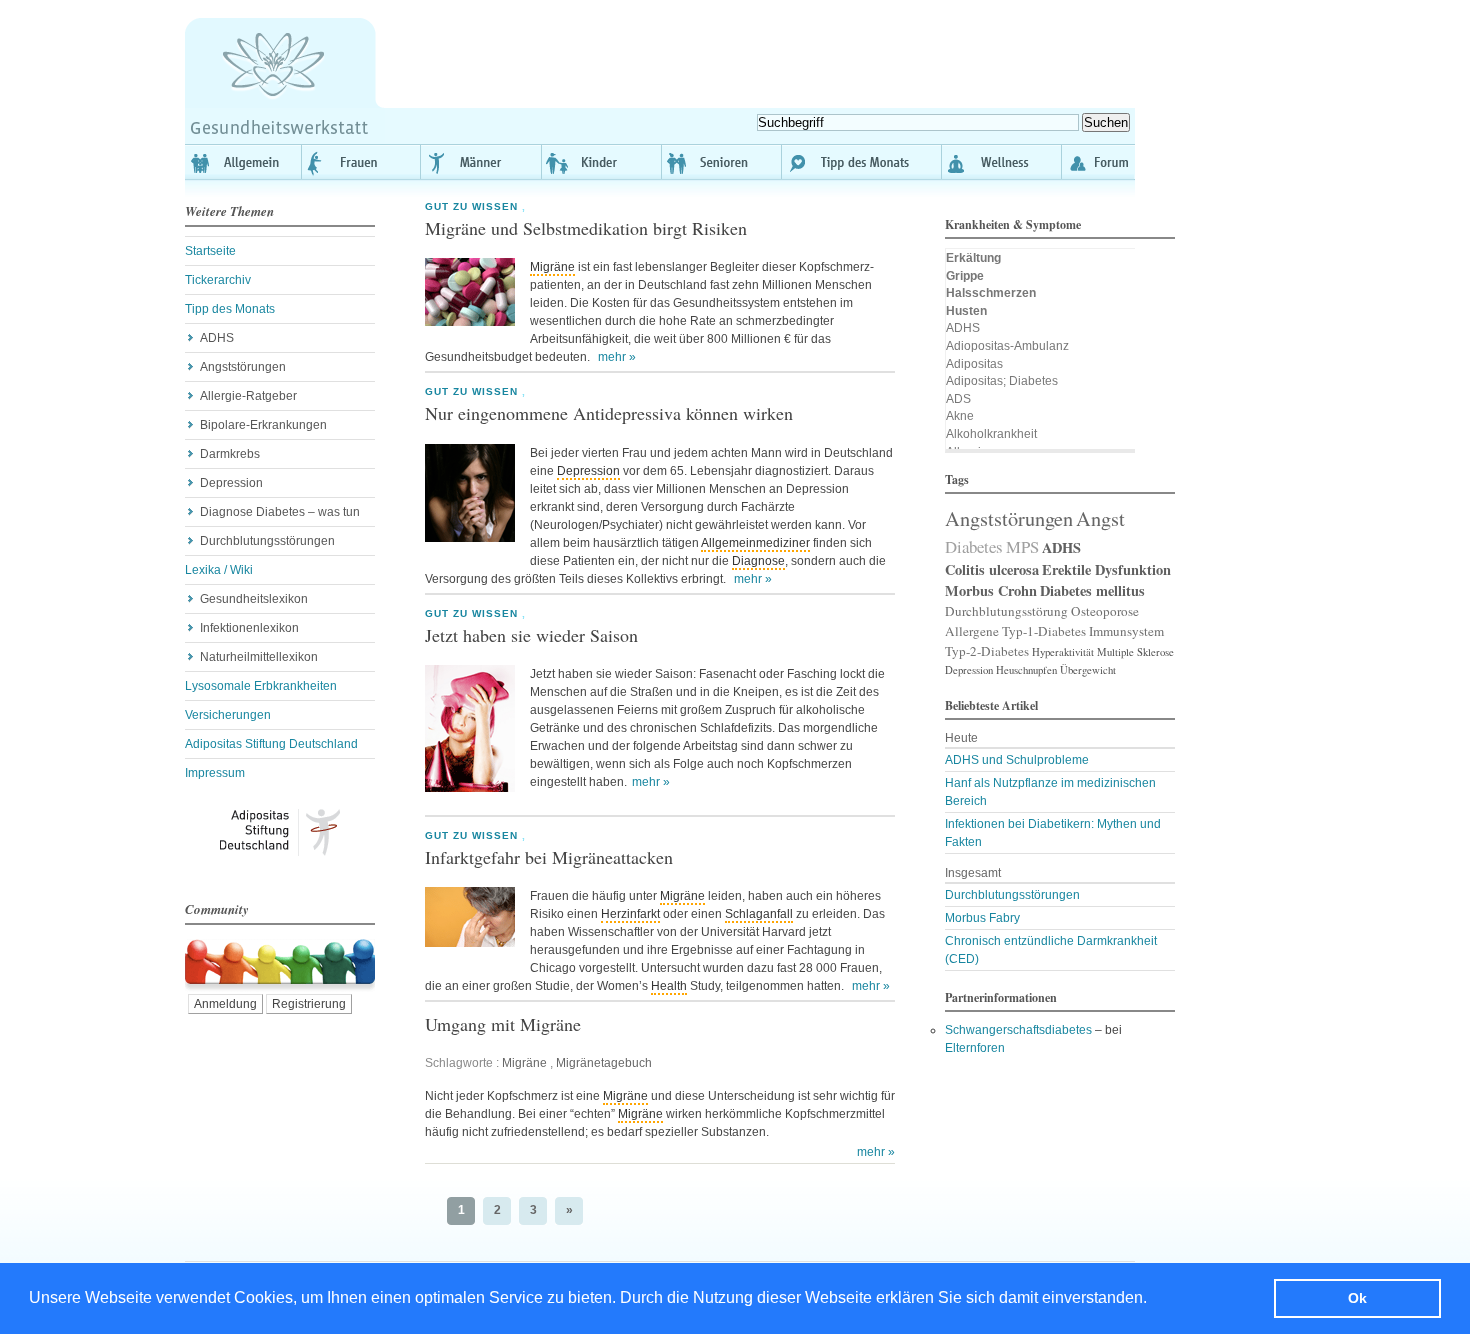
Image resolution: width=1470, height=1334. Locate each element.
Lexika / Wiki (219, 570)
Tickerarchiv (218, 280)
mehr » (617, 357)
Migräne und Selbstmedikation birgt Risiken (586, 228)
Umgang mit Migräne (503, 1024)
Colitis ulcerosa (992, 569)
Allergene (972, 631)
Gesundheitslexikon (254, 599)
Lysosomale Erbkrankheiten (261, 686)
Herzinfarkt (630, 914)
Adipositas (974, 364)
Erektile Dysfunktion (1106, 569)
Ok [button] (1357, 1298)
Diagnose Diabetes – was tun (280, 512)
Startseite (210, 251)
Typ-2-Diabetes (987, 651)
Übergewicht (1088, 670)
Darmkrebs (230, 454)
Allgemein (243, 162)
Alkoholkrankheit (991, 434)
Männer (482, 162)
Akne (960, 416)
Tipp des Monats (862, 162)
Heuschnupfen (1026, 670)
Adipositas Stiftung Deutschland (271, 744)
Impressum (215, 773)
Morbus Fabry (982, 918)
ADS (958, 399)
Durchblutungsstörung (1006, 611)
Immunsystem (1126, 631)
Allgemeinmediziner (755, 543)
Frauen (362, 162)
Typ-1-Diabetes (1044, 631)
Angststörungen (243, 367)
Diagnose (758, 561)
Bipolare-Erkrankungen (263, 425)
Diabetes (974, 546)
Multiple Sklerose (1135, 652)
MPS (1022, 546)
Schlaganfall (759, 914)
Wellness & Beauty (1002, 162)
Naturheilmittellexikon (259, 657)
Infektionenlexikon (249, 628)
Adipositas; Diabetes (1002, 381)
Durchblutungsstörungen (267, 541)
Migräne (552, 267)
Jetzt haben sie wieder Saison (531, 635)
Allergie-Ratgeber (248, 396)
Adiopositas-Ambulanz (1007, 346)
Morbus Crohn (991, 590)
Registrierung (309, 1004)
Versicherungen (228, 715)
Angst (1100, 518)
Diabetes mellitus (1092, 590)
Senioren (722, 162)
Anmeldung (225, 1004)
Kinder (602, 162)
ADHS (217, 338)
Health (669, 986)
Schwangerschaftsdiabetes (1018, 1030)
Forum (1098, 162)
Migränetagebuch (604, 1063)
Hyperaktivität (1063, 652)
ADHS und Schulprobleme (1017, 760)
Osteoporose (1105, 611)
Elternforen (975, 1048)
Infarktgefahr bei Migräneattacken (549, 857)
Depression (231, 483)
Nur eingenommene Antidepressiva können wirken (609, 413)
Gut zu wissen (471, 206)
